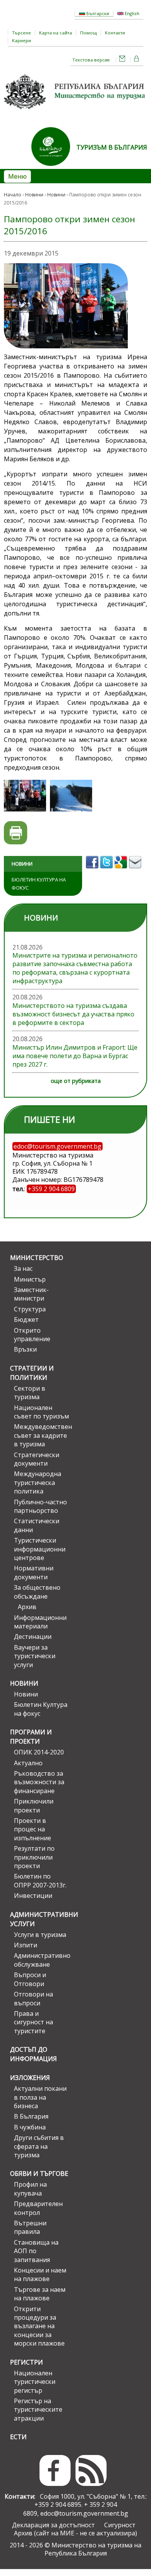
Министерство (37, 1258)
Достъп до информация (33, 2054)
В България (31, 2116)
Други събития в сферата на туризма (39, 2146)
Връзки (25, 1349)
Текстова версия (91, 60)
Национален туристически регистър (35, 2382)
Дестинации (33, 1637)
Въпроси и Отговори (30, 1979)
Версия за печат (16, 833)
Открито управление (32, 1335)
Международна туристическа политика (38, 1482)
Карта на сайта (56, 33)
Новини (34, 195)
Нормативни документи (34, 1572)
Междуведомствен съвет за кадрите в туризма (41, 1435)
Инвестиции (33, 1896)
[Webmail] (122, 60)
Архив (27, 1607)
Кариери (21, 40)
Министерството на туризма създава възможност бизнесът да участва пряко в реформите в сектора (73, 1014)
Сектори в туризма (30, 1393)
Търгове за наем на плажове (40, 2294)
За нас (23, 1268)
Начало (13, 195)
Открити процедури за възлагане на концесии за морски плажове (39, 2326)
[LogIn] (137, 60)
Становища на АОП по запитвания (36, 2251)
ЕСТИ (18, 2437)
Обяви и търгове (39, 2174)
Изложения (30, 2078)
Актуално (28, 1763)
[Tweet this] (107, 871)
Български (97, 13)
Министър (30, 1279)
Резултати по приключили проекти (34, 1857)
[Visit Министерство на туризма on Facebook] (93, 871)
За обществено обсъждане (37, 1592)
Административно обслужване (41, 1960)
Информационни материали (40, 1622)
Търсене (21, 33)
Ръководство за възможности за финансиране (39, 1782)
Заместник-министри (31, 1294)
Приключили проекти (34, 1805)
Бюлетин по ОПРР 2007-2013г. (40, 1880)
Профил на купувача (30, 2189)
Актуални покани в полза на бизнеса (40, 2097)
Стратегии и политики (32, 1373)
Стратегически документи (37, 1459)
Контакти (115, 33)
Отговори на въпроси (33, 1998)
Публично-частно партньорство (40, 1506)
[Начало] (75, 112)
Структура (30, 1309)
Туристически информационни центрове (40, 1549)
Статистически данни (37, 1525)
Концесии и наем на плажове (40, 2274)
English (131, 13)
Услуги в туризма (40, 1935)
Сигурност (120, 2525)
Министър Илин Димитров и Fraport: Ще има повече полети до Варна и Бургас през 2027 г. (75, 1056)
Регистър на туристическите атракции (38, 2410)
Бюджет (26, 1320)
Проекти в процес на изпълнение (33, 1829)
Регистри (27, 2362)
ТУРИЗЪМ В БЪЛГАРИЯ (112, 147)
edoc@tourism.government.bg (84, 2513)
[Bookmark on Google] (122, 871)
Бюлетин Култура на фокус (39, 884)
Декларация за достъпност (53, 2525)
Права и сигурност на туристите (33, 2022)
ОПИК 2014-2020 (39, 1752)
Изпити (26, 1945)
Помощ (88, 33)
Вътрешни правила (30, 2227)
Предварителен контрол (38, 2208)
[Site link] (54, 168)
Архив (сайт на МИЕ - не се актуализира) (75, 2533)
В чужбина (30, 2127)
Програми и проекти (31, 1737)
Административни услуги (39, 1919)
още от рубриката (76, 1081)
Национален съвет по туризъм (41, 1412)
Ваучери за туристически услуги (35, 1656)
